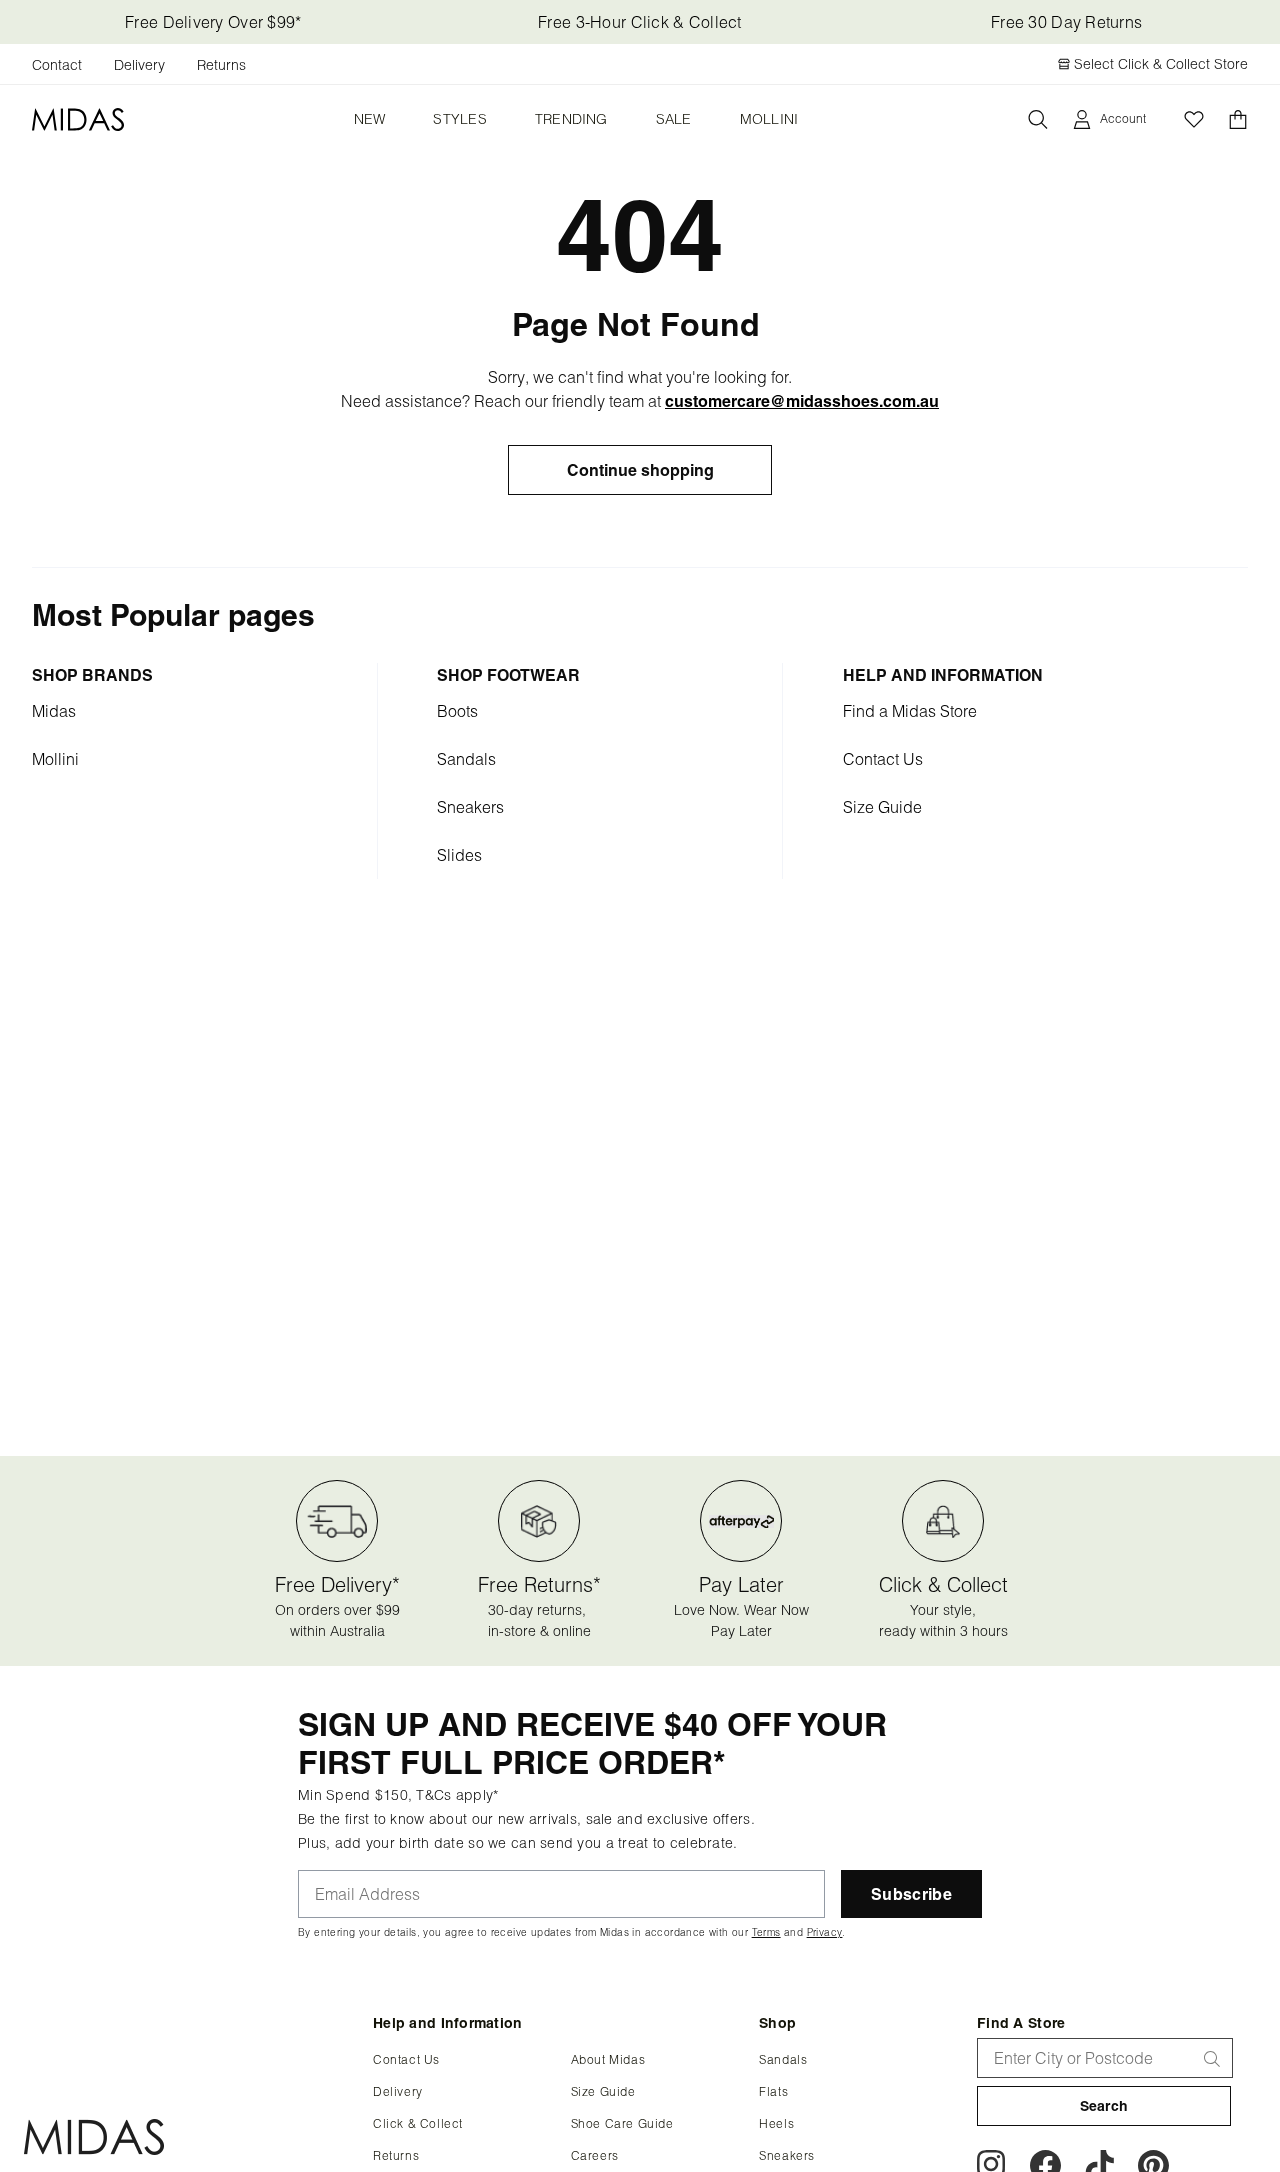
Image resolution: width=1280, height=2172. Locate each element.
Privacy (434, 794)
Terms (884, 780)
